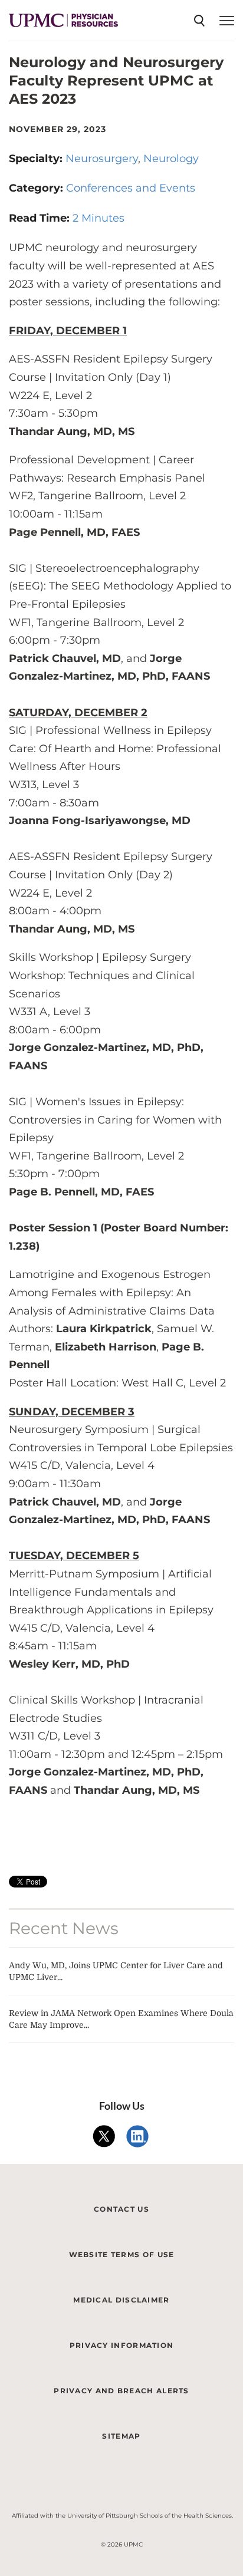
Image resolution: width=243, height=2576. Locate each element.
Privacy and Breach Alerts (121, 2391)
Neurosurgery (102, 159)
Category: (37, 188)
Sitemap (121, 2436)
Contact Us (121, 2209)
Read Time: (41, 218)
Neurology (171, 159)
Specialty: (37, 159)
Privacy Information (122, 2345)
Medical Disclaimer (121, 2300)
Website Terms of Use (122, 2254)
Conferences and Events (131, 188)
